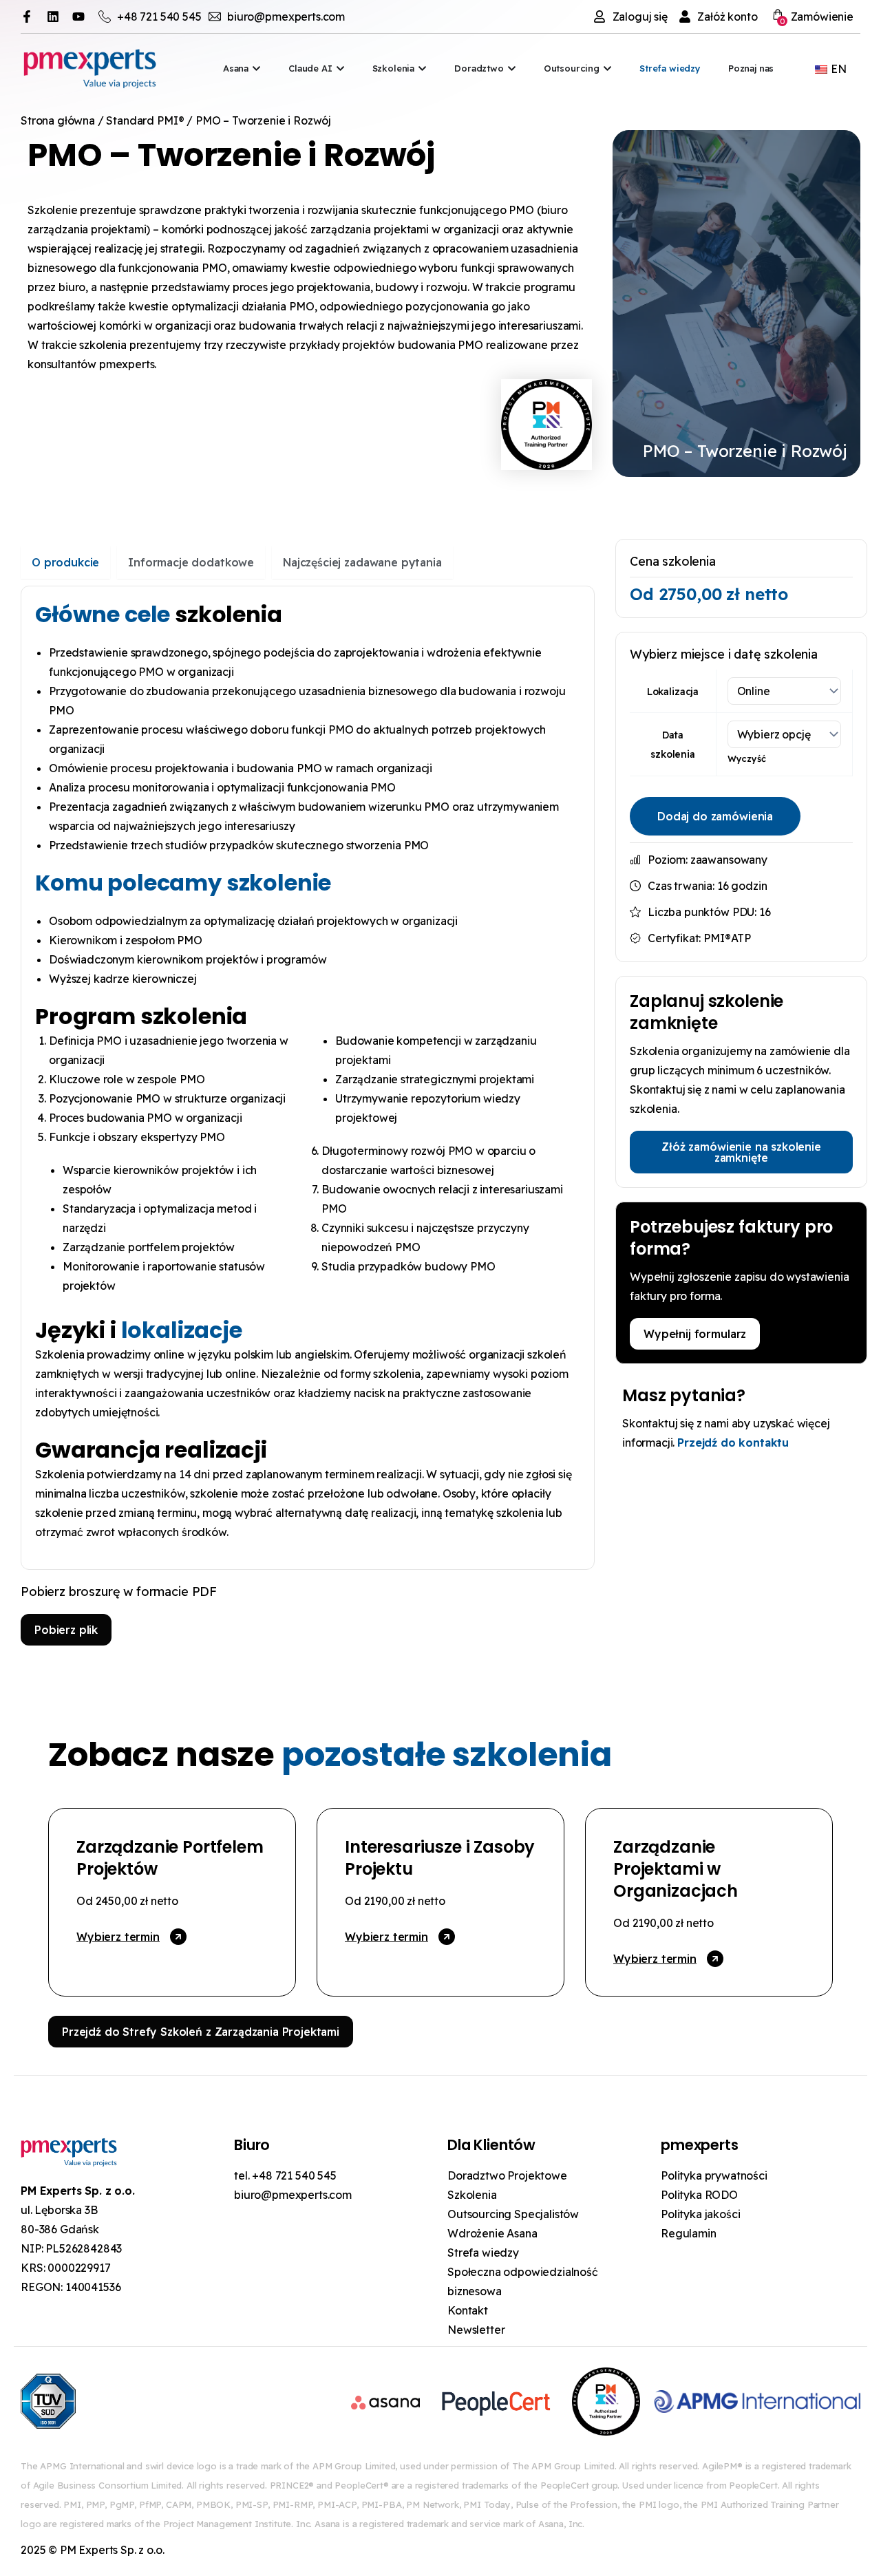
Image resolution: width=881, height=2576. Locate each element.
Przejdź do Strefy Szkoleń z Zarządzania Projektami (201, 2032)
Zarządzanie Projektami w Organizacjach (676, 1869)
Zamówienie (817, 18)
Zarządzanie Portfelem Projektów (170, 1858)
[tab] (65, 562)
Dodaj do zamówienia (715, 816)
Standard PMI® (145, 120)
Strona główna (58, 120)
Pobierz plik (66, 1630)
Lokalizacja (673, 692)
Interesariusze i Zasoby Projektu (440, 1858)
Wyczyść (747, 758)
